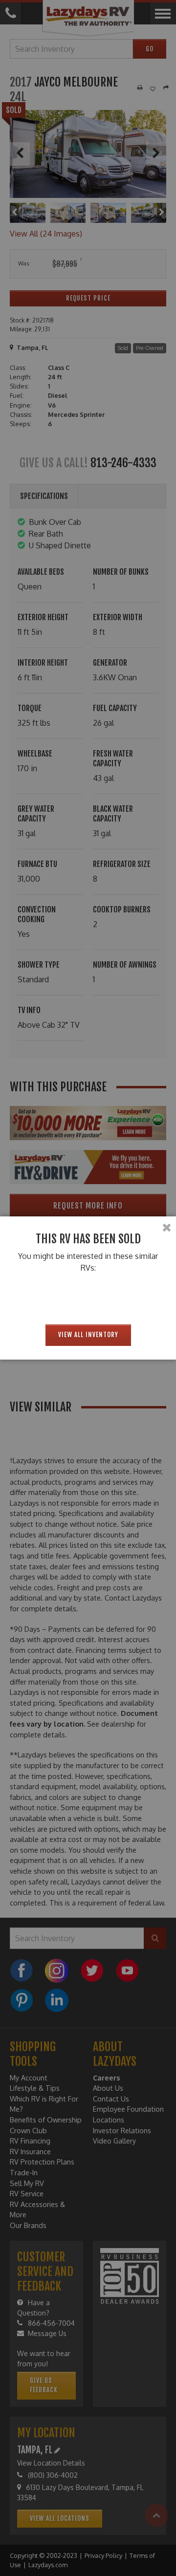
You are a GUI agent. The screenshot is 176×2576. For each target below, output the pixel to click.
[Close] (167, 1228)
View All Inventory (88, 1335)
